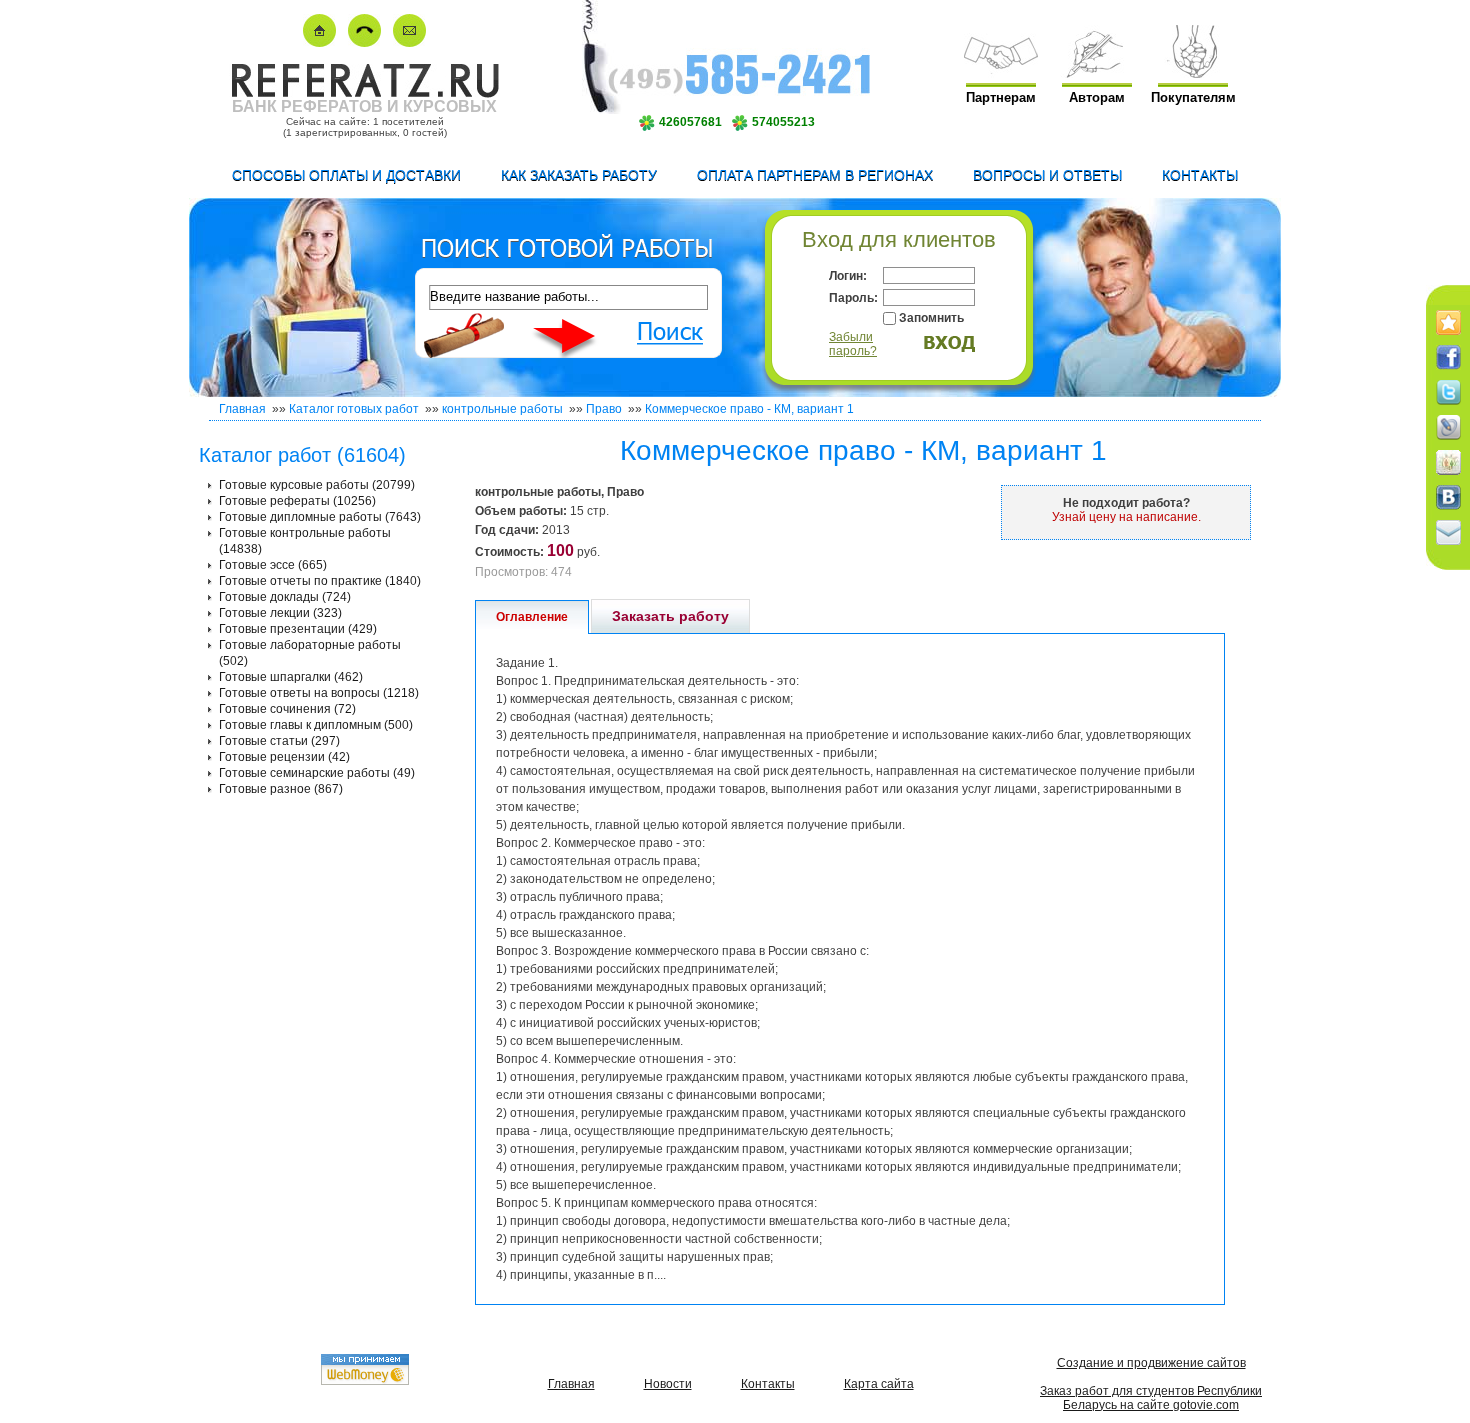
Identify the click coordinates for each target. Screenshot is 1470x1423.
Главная (242, 409)
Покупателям (1193, 97)
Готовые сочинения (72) (287, 709)
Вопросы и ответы (1047, 175)
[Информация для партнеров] (1001, 73)
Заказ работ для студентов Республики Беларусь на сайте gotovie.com (1151, 1398)
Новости (668, 1384)
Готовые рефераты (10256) (297, 501)
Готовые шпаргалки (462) (291, 677)
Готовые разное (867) (281, 789)
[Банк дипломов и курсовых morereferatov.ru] (319, 42)
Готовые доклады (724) (285, 597)
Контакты (1200, 175)
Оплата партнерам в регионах (815, 175)
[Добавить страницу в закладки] (1448, 336)
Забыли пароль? (853, 344)
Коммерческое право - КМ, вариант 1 (749, 409)
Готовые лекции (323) (280, 613)
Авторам (1097, 97)
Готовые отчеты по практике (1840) (320, 581)
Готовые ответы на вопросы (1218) (319, 693)
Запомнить (931, 318)
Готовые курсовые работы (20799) (317, 485)
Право (604, 409)
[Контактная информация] (364, 42)
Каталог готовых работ (354, 409)
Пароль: (853, 298)
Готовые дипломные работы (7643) (320, 517)
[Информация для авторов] (1097, 73)
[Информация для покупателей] (1193, 73)
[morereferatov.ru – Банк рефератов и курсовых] (364, 93)
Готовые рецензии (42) (284, 757)
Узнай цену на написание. (1126, 517)
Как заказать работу (579, 175)
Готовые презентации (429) (298, 629)
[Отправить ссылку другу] (1448, 546)
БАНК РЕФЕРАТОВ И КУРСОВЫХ (364, 106)
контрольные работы (502, 409)
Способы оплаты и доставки (346, 175)
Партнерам (1001, 97)
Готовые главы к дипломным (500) (316, 725)
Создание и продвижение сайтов (1151, 1363)
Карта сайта (879, 1384)
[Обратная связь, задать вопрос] (409, 42)
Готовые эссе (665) (273, 565)
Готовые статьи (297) (279, 741)
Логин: (848, 276)
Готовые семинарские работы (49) (317, 773)
